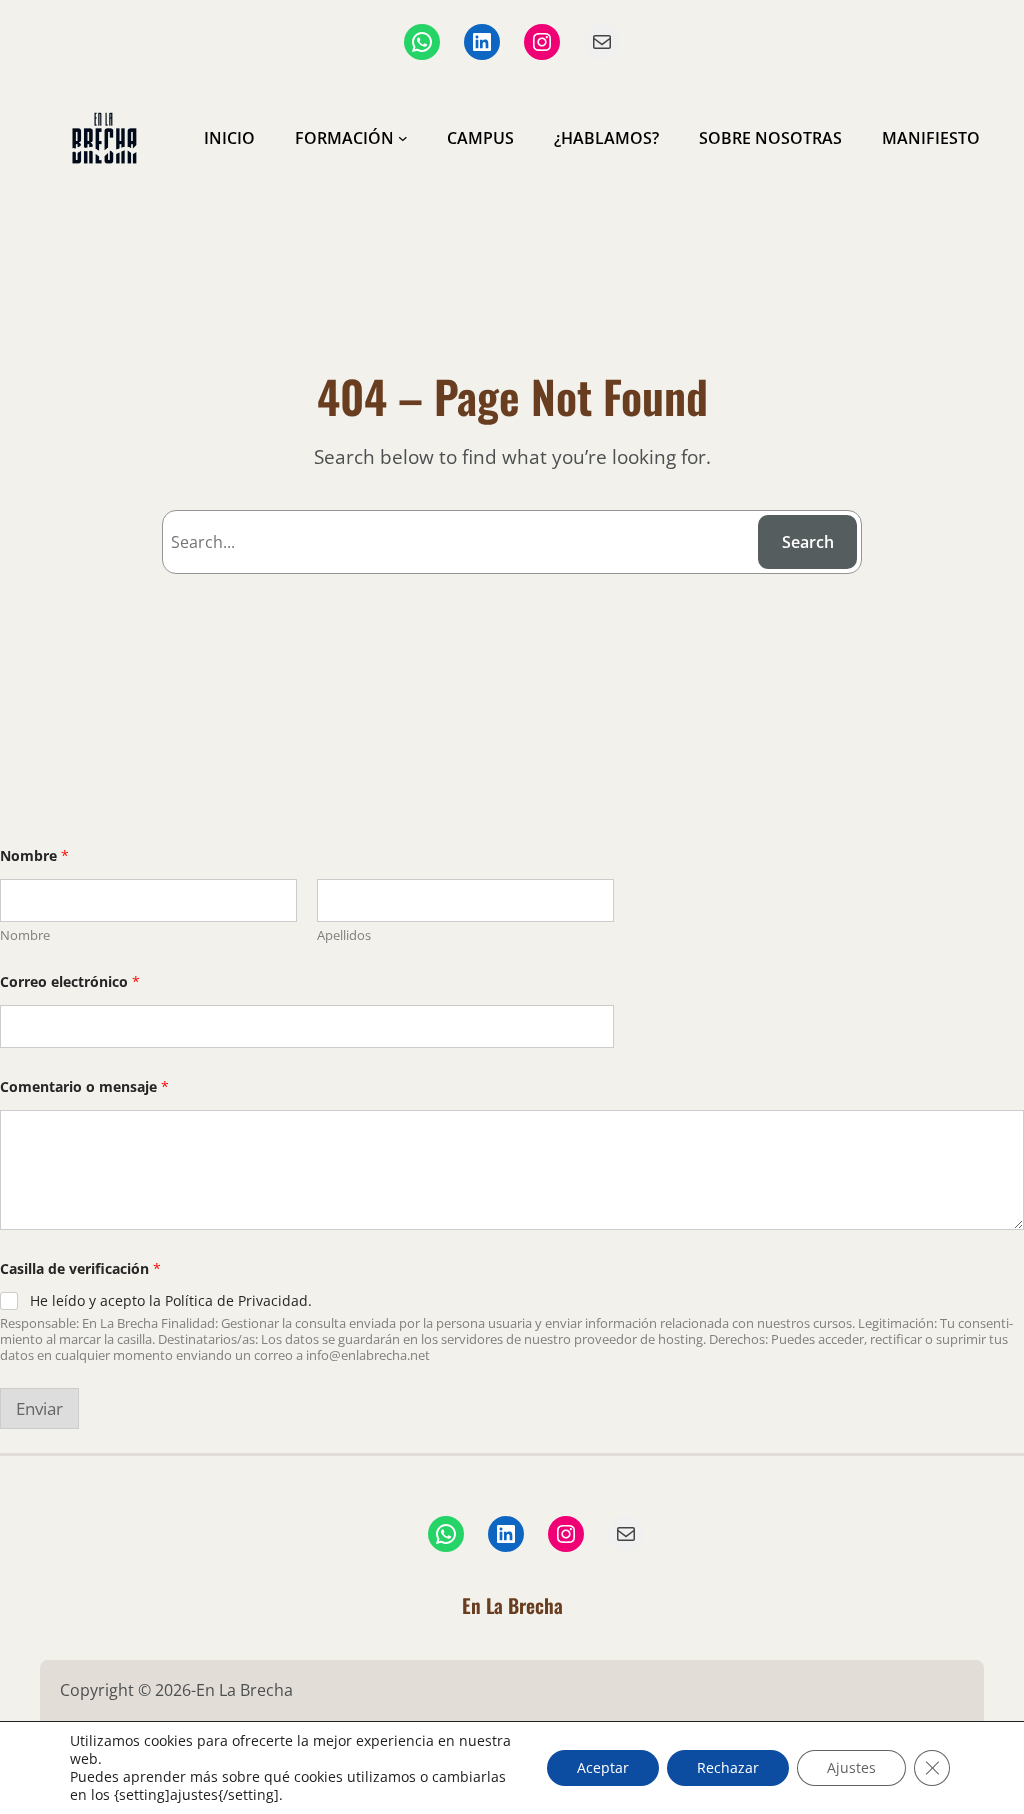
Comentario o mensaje (84, 1086)
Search (808, 542)
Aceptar (603, 1767)
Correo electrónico (70, 981)
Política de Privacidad (236, 1300)
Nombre (25, 935)
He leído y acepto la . (171, 1301)
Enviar (39, 1408)
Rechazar (728, 1767)
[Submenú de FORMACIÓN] (403, 138)
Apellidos (344, 935)
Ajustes (851, 1767)
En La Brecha (512, 1605)
